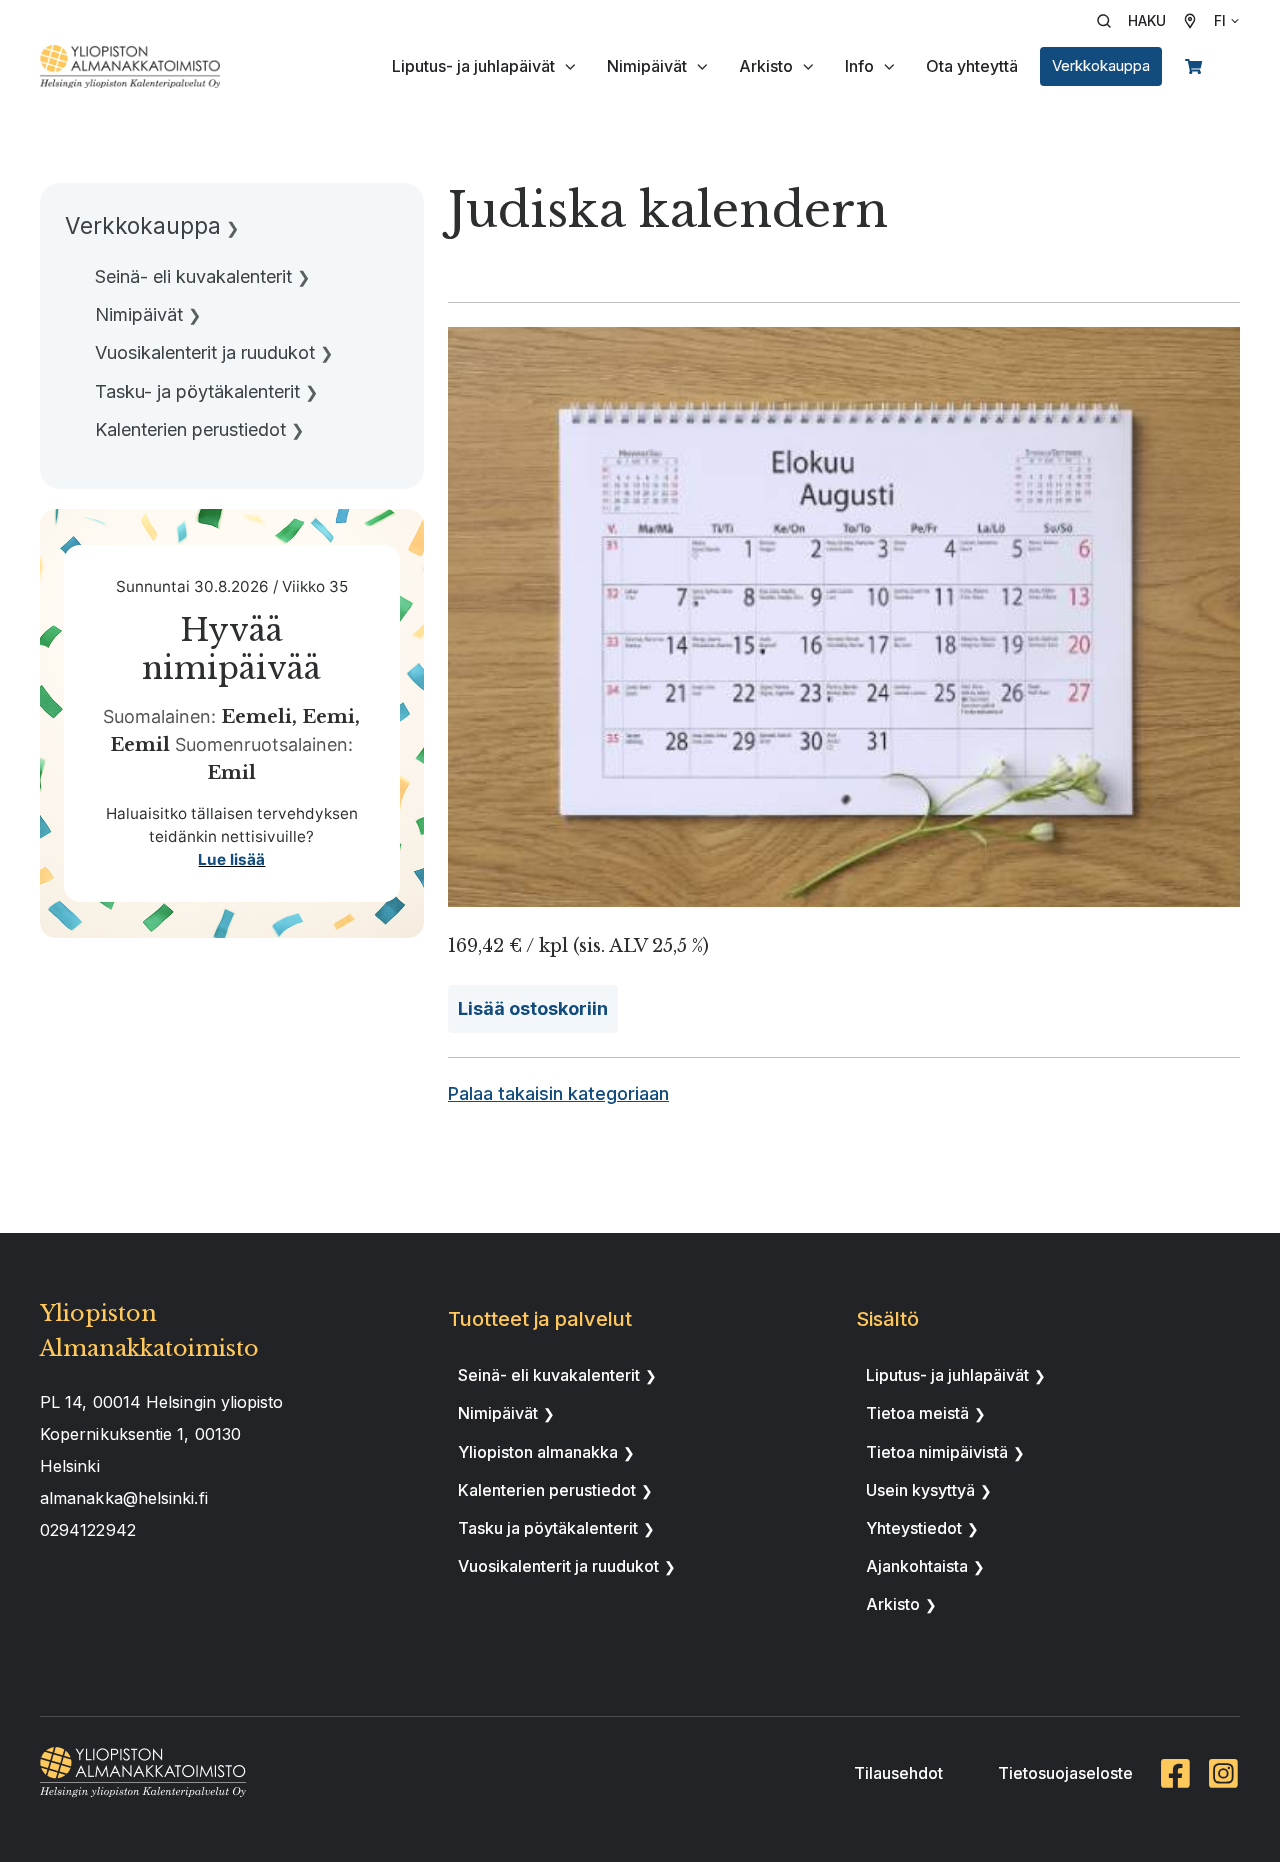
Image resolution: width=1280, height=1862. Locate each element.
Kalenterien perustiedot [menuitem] (190, 429)
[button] (1138, 21)
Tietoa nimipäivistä (937, 1452)
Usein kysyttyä (920, 1490)
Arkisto (766, 66)
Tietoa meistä (917, 1413)
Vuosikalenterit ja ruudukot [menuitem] (205, 352)
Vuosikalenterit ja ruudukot (558, 1566)
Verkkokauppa (1101, 66)
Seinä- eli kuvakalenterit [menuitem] (193, 276)
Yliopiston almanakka (538, 1452)
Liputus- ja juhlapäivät (473, 66)
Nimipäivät (647, 66)
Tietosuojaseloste (1065, 1773)
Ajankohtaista (917, 1566)
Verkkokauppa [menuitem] (143, 225)
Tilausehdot (898, 1773)
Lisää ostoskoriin (533, 1008)
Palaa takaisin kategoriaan (558, 1093)
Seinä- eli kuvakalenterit (549, 1375)
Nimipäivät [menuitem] (139, 314)
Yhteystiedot (914, 1528)
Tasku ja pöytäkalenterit (548, 1528)
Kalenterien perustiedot (547, 1490)
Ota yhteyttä (972, 66)
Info (859, 66)
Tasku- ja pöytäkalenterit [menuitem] (197, 391)
